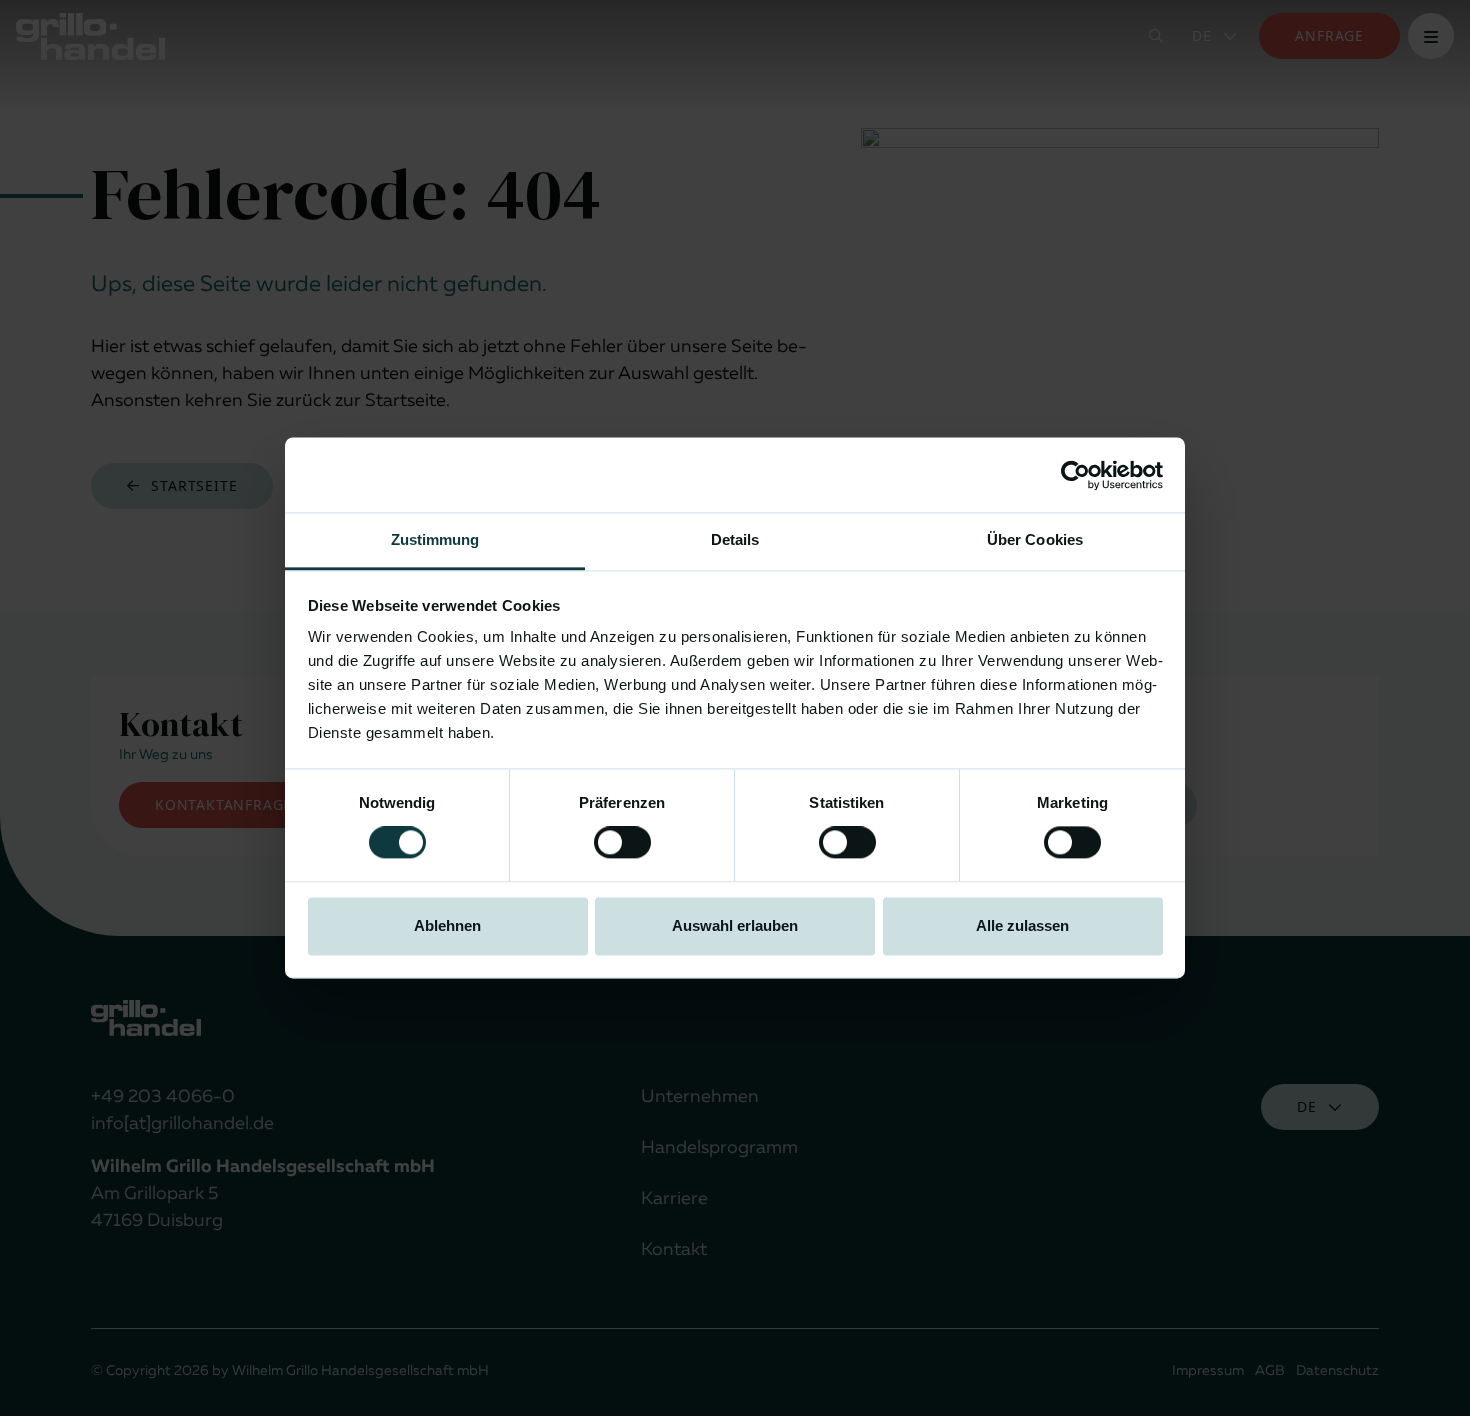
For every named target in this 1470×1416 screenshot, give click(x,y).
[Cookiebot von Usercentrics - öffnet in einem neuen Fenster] (1075, 475)
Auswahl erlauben (735, 925)
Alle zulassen (1022, 925)
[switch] (622, 843)
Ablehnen (447, 925)
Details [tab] (735, 539)
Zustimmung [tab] (435, 539)
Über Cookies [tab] (1035, 539)
